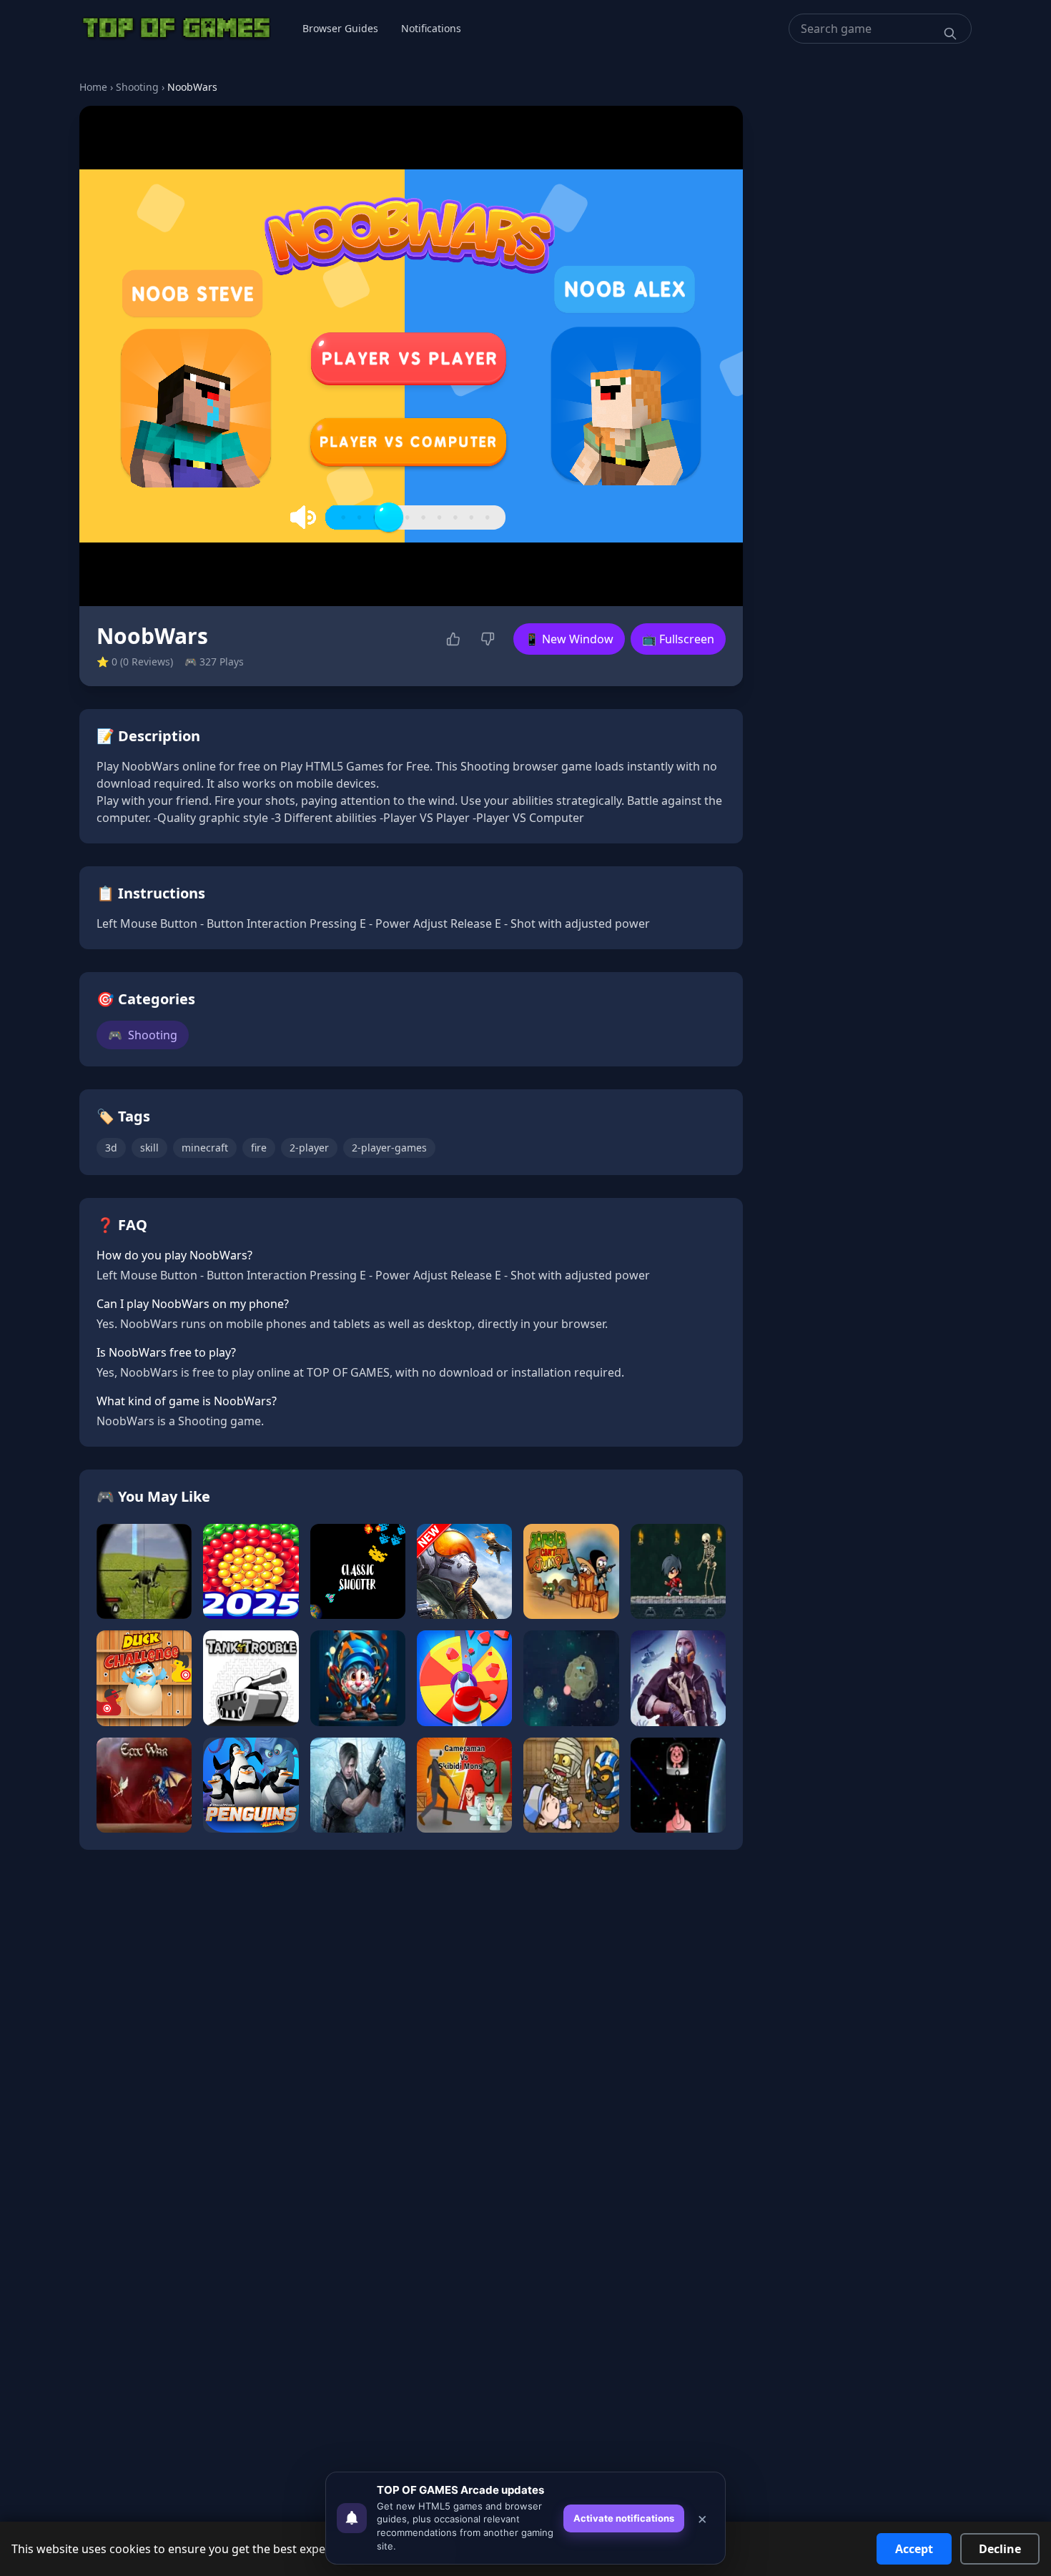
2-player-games (389, 1148)
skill (149, 1148)
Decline (1000, 2549)
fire (259, 1148)
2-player (309, 1148)
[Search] (950, 34)
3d (111, 1148)
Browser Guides (340, 28)
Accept (914, 2549)
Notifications (431, 28)
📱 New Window (569, 639)
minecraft (205, 1148)
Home (93, 87)
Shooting (137, 87)
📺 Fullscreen (678, 639)
